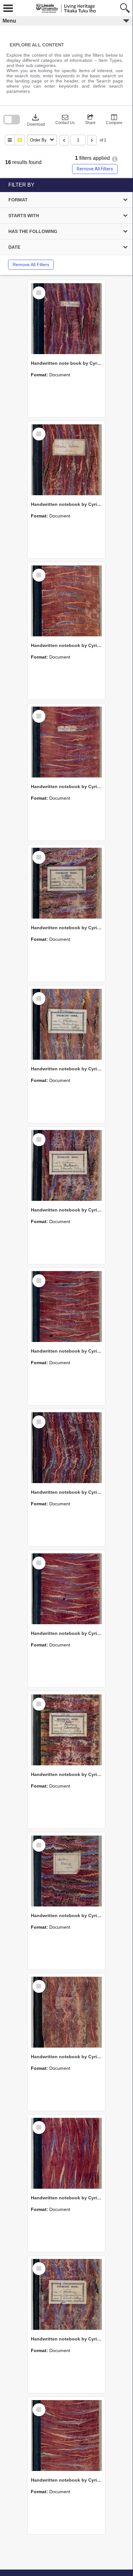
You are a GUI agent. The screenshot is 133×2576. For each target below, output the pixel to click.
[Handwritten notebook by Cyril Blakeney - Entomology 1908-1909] (66, 1589)
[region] (66, 227)
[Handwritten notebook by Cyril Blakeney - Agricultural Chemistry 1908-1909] (66, 2436)
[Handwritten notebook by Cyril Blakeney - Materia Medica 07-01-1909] (66, 1307)
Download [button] (36, 120)
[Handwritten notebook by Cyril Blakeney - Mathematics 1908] (66, 1165)
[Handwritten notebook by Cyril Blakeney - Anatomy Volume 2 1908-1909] (66, 1871)
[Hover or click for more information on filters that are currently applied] (115, 159)
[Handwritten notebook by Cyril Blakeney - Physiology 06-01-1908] (66, 883)
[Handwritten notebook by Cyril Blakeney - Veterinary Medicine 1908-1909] (66, 460)
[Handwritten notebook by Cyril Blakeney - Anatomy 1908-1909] (66, 2012)
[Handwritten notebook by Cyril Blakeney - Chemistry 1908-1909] (66, 1730)
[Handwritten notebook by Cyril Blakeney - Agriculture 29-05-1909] (66, 2153)
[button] (65, 120)
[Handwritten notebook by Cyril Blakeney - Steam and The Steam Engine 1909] (66, 601)
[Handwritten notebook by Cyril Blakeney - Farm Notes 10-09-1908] (66, 1448)
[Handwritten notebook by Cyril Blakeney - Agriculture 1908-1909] (66, 2294)
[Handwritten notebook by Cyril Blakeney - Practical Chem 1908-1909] (66, 742)
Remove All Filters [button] (95, 169)
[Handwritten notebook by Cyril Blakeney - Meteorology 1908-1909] (66, 1024)
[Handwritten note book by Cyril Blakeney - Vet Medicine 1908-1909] (66, 319)
